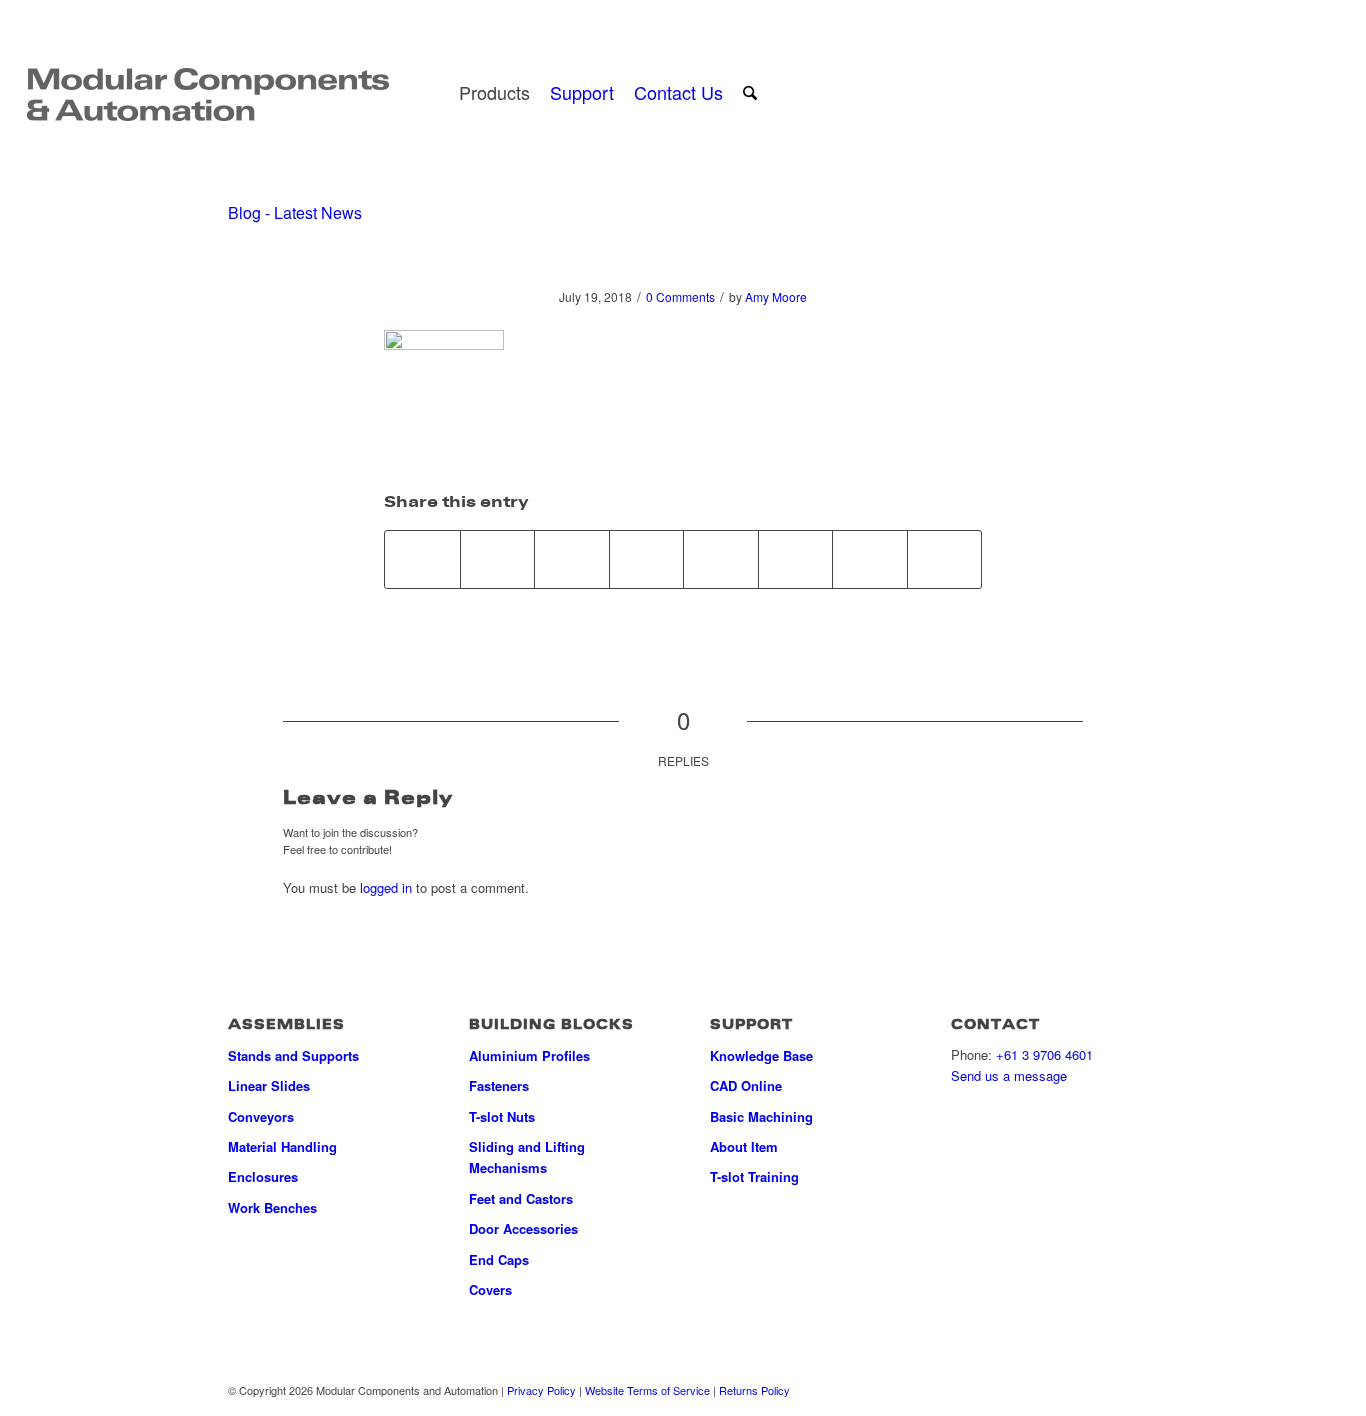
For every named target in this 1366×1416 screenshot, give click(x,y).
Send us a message (1009, 1075)
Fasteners (499, 1085)
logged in (386, 887)
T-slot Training (754, 1176)
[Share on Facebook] (422, 559)
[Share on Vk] (796, 559)
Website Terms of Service (647, 1390)
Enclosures (263, 1176)
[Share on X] (498, 559)
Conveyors (261, 1116)
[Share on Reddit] (870, 559)
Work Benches (272, 1207)
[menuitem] (494, 92)
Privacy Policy (541, 1390)
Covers (490, 1289)
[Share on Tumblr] (721, 559)
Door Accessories (523, 1228)
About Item (744, 1146)
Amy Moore (776, 296)
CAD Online (746, 1085)
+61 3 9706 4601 (1044, 1054)
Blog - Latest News (295, 212)
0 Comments (680, 296)
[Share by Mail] (945, 559)
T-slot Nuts (502, 1116)
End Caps (499, 1259)
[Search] (750, 92)
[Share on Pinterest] (572, 559)
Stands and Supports (293, 1055)
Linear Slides (269, 1085)
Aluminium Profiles (529, 1055)
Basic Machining (761, 1116)
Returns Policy (754, 1390)
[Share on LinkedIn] (647, 559)
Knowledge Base (761, 1055)
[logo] (208, 92)
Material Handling (282, 1146)
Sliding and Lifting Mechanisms (527, 1157)
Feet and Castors (521, 1198)
